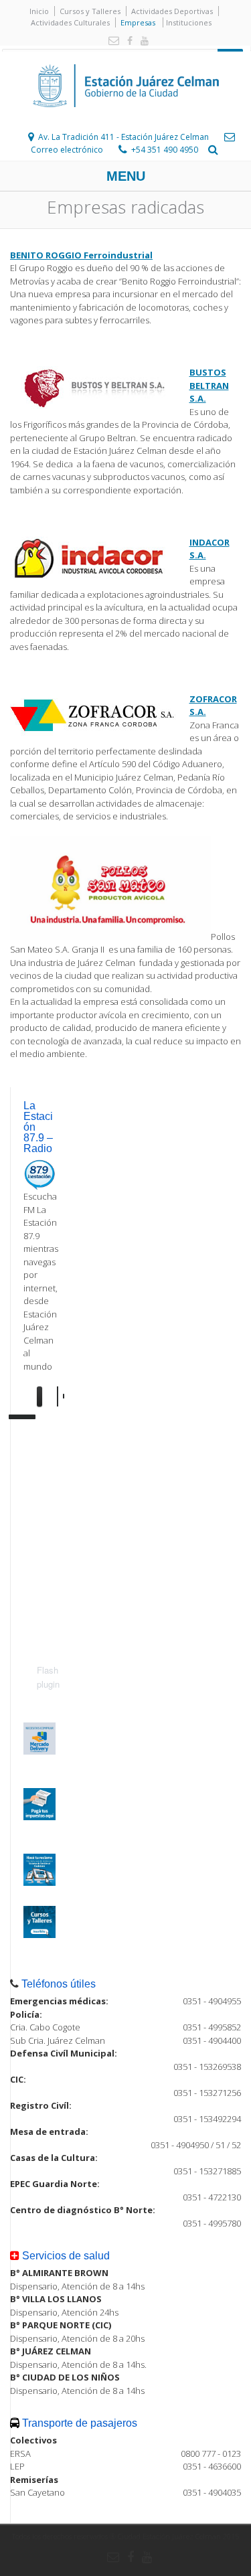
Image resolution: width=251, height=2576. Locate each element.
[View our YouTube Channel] (142, 41)
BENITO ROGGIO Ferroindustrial (81, 255)
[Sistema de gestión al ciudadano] (39, 1882)
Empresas (138, 22)
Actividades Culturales (70, 22)
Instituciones (189, 22)
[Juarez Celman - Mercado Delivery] (39, 1751)
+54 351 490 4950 (165, 150)
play (47, 1396)
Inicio (39, 11)
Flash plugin (48, 1677)
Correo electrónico (67, 150)
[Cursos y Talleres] (39, 1935)
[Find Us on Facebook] (127, 41)
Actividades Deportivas (172, 11)
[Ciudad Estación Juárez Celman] (126, 122)
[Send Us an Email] (111, 41)
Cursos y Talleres (90, 11)
